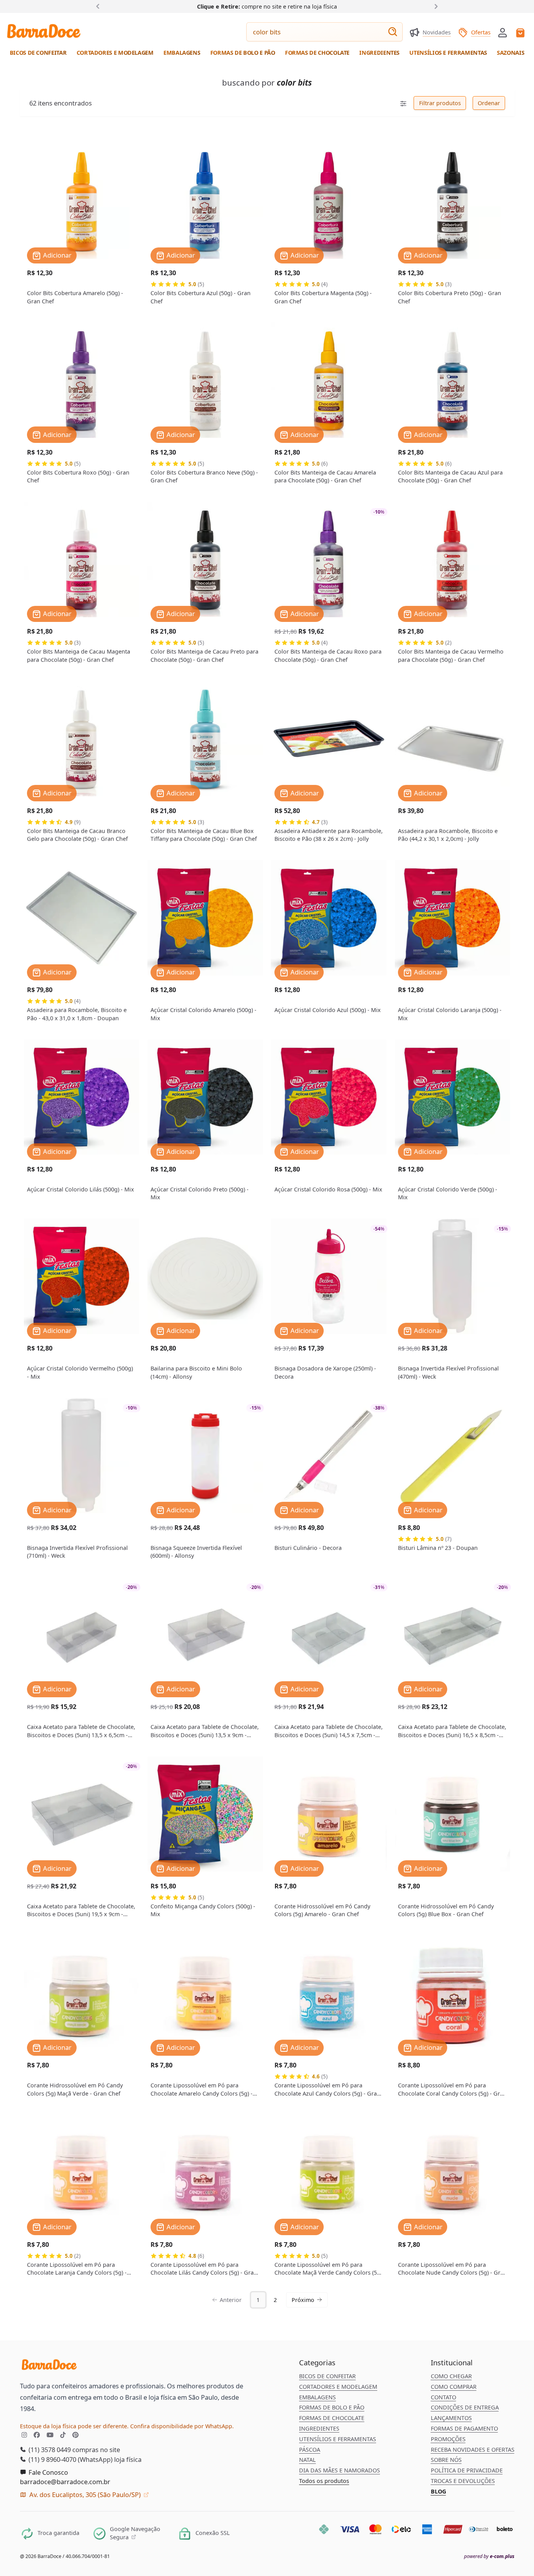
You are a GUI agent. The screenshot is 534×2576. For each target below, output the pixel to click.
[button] (503, 32)
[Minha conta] (503, 33)
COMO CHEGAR (451, 2376)
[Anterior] (99, 6)
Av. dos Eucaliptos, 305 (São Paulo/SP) (85, 2494)
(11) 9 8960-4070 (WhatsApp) (70, 2459)
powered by (489, 2556)
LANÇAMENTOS (451, 2418)
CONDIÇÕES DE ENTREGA (465, 2407)
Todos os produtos (324, 2481)
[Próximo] (435, 6)
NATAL (307, 2460)
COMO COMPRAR (454, 2387)
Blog (438, 2491)
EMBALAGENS (317, 2397)
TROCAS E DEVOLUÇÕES (463, 2481)
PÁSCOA (310, 2450)
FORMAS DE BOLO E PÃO (332, 2407)
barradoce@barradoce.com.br (65, 2482)
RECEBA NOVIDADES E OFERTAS (473, 2450)
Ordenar (488, 103)
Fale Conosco (47, 2472)
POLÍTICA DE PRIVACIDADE (467, 2470)
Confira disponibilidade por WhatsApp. (182, 2426)
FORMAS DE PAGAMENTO (464, 2428)
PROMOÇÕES (448, 2439)
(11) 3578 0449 (49, 2450)
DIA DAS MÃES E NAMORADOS (340, 2470)
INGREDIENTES (319, 2428)
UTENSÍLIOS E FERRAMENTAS (338, 2439)
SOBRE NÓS (446, 2460)
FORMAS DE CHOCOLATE (332, 2418)
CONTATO (444, 2397)
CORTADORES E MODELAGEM (338, 2387)
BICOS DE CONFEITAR (327, 2376)
